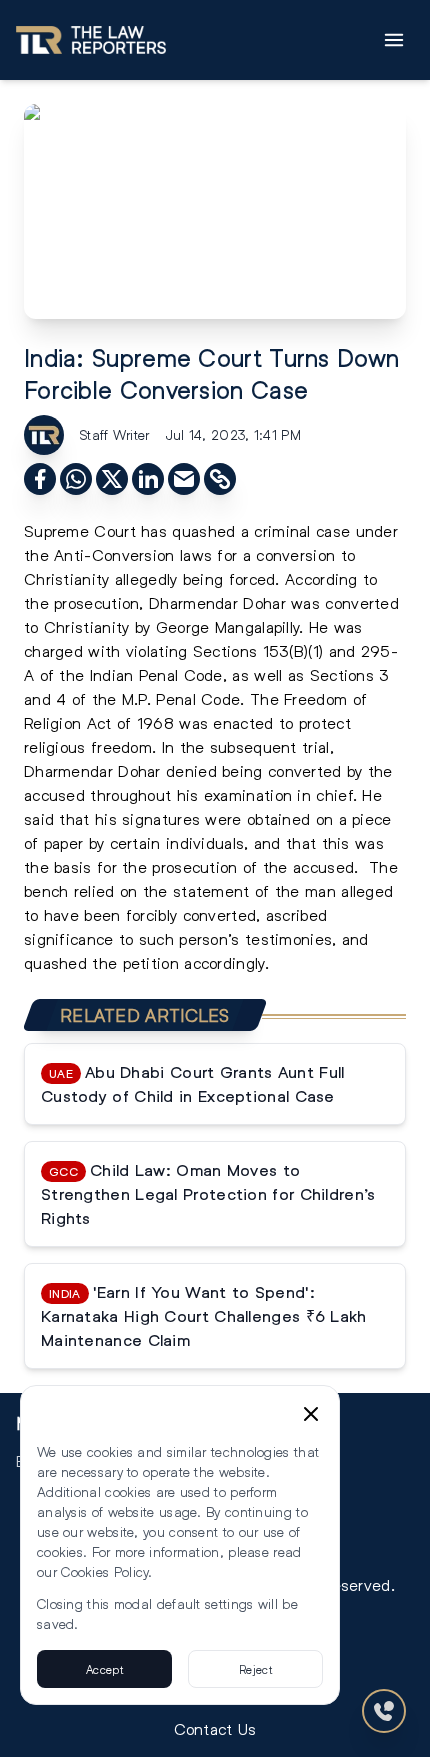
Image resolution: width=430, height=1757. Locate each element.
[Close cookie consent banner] (311, 1414)
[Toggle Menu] (394, 40)
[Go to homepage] (91, 40)
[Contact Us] (384, 1711)
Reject (255, 1669)
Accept (104, 1669)
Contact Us (215, 1728)
